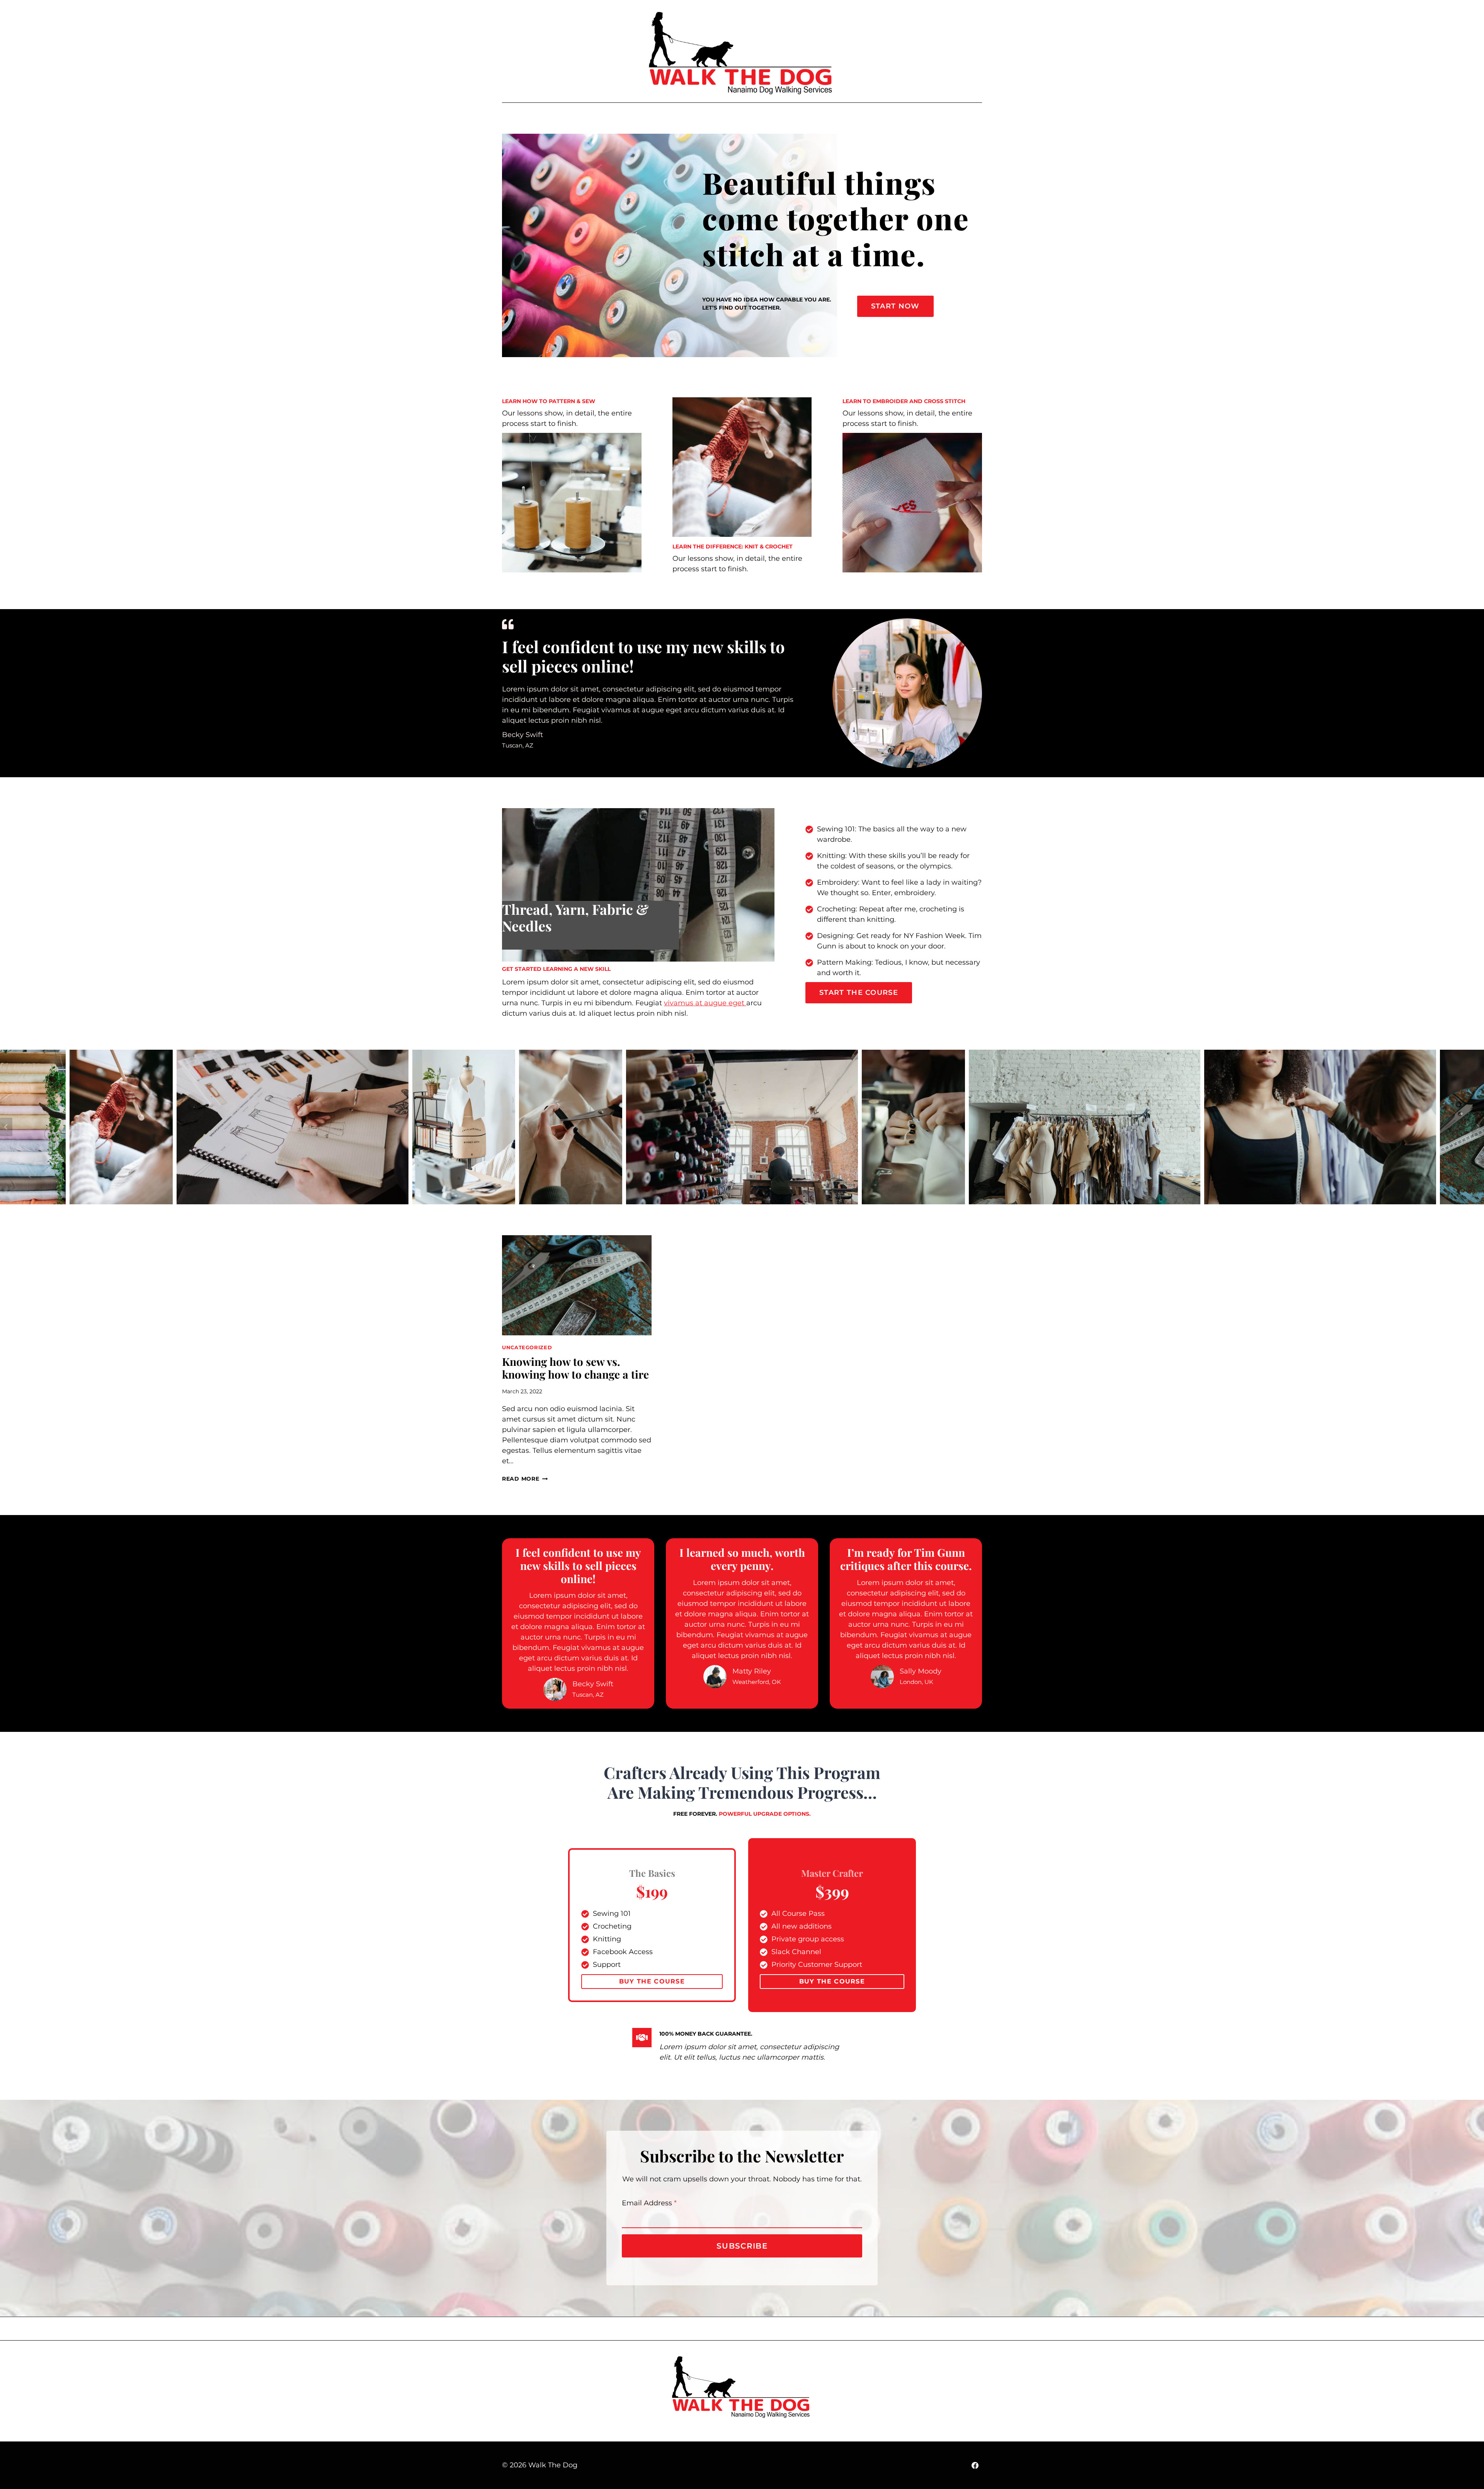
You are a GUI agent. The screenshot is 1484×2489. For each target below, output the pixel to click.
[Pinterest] (952, 117)
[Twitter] (984, 117)
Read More (525, 1479)
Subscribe (742, 2246)
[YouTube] (936, 117)
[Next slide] (1478, 1127)
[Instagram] (968, 117)
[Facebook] (920, 117)
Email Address (649, 2203)
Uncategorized (527, 1347)
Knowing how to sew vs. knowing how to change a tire (575, 1368)
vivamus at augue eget (705, 1003)
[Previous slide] (6, 1127)
